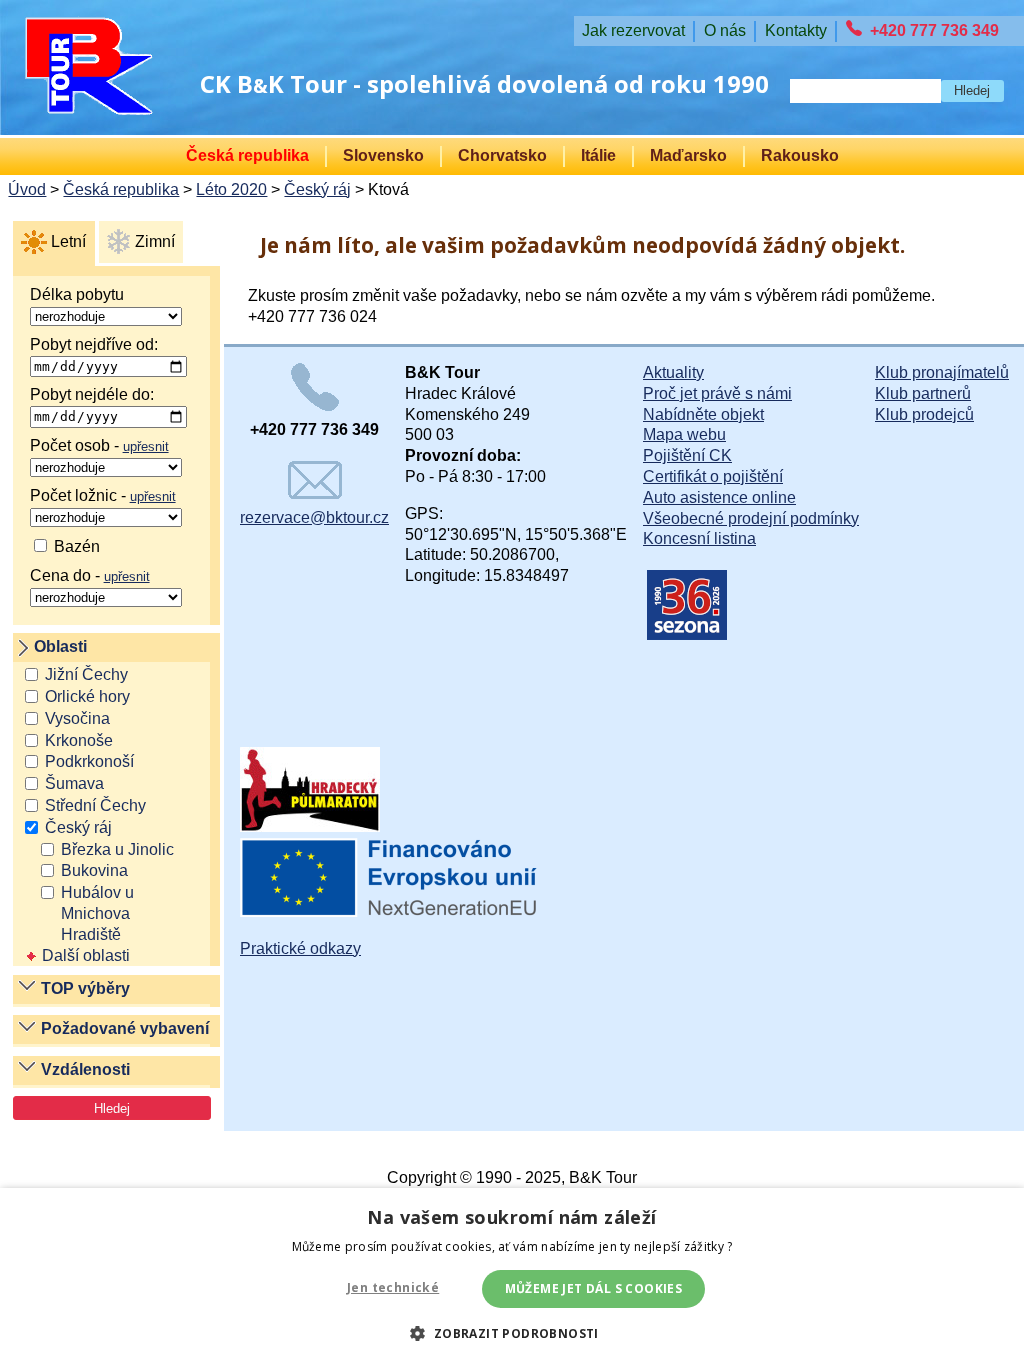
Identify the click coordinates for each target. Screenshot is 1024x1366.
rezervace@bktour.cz (314, 517)
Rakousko (800, 155)
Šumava (74, 783)
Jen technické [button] (393, 1287)
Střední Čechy (95, 805)
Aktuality (673, 372)
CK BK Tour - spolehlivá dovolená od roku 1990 (484, 83)
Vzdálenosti (85, 1069)
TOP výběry (85, 988)
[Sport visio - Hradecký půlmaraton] (310, 826)
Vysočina (77, 718)
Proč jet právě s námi (717, 393)
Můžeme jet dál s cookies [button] (594, 1288)
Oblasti (60, 646)
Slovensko (383, 155)
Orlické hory (87, 696)
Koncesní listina (699, 538)
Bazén (75, 546)
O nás (725, 30)
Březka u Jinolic (117, 849)
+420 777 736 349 (934, 30)
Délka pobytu (77, 294)
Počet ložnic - (103, 495)
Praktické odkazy (300, 948)
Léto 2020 (231, 189)
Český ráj (317, 189)
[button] (511, 1332)
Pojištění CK (687, 455)
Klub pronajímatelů (942, 372)
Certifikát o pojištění (713, 476)
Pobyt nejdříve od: (94, 344)
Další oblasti (86, 955)
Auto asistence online (719, 497)
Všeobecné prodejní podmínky (751, 518)
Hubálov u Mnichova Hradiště (97, 913)
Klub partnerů (923, 393)
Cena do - (90, 575)
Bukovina (94, 870)
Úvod (27, 189)
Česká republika (247, 155)
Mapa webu (684, 434)
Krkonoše (79, 740)
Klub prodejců (924, 414)
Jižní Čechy (86, 674)
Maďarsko (688, 155)
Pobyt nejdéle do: (92, 394)
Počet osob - (99, 445)
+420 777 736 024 (312, 316)
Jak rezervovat (633, 30)
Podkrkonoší (89, 761)
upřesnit (146, 446)
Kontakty (796, 30)
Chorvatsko (502, 155)
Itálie (598, 155)
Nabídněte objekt (703, 414)
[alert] (512, 1277)
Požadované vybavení (125, 1028)
